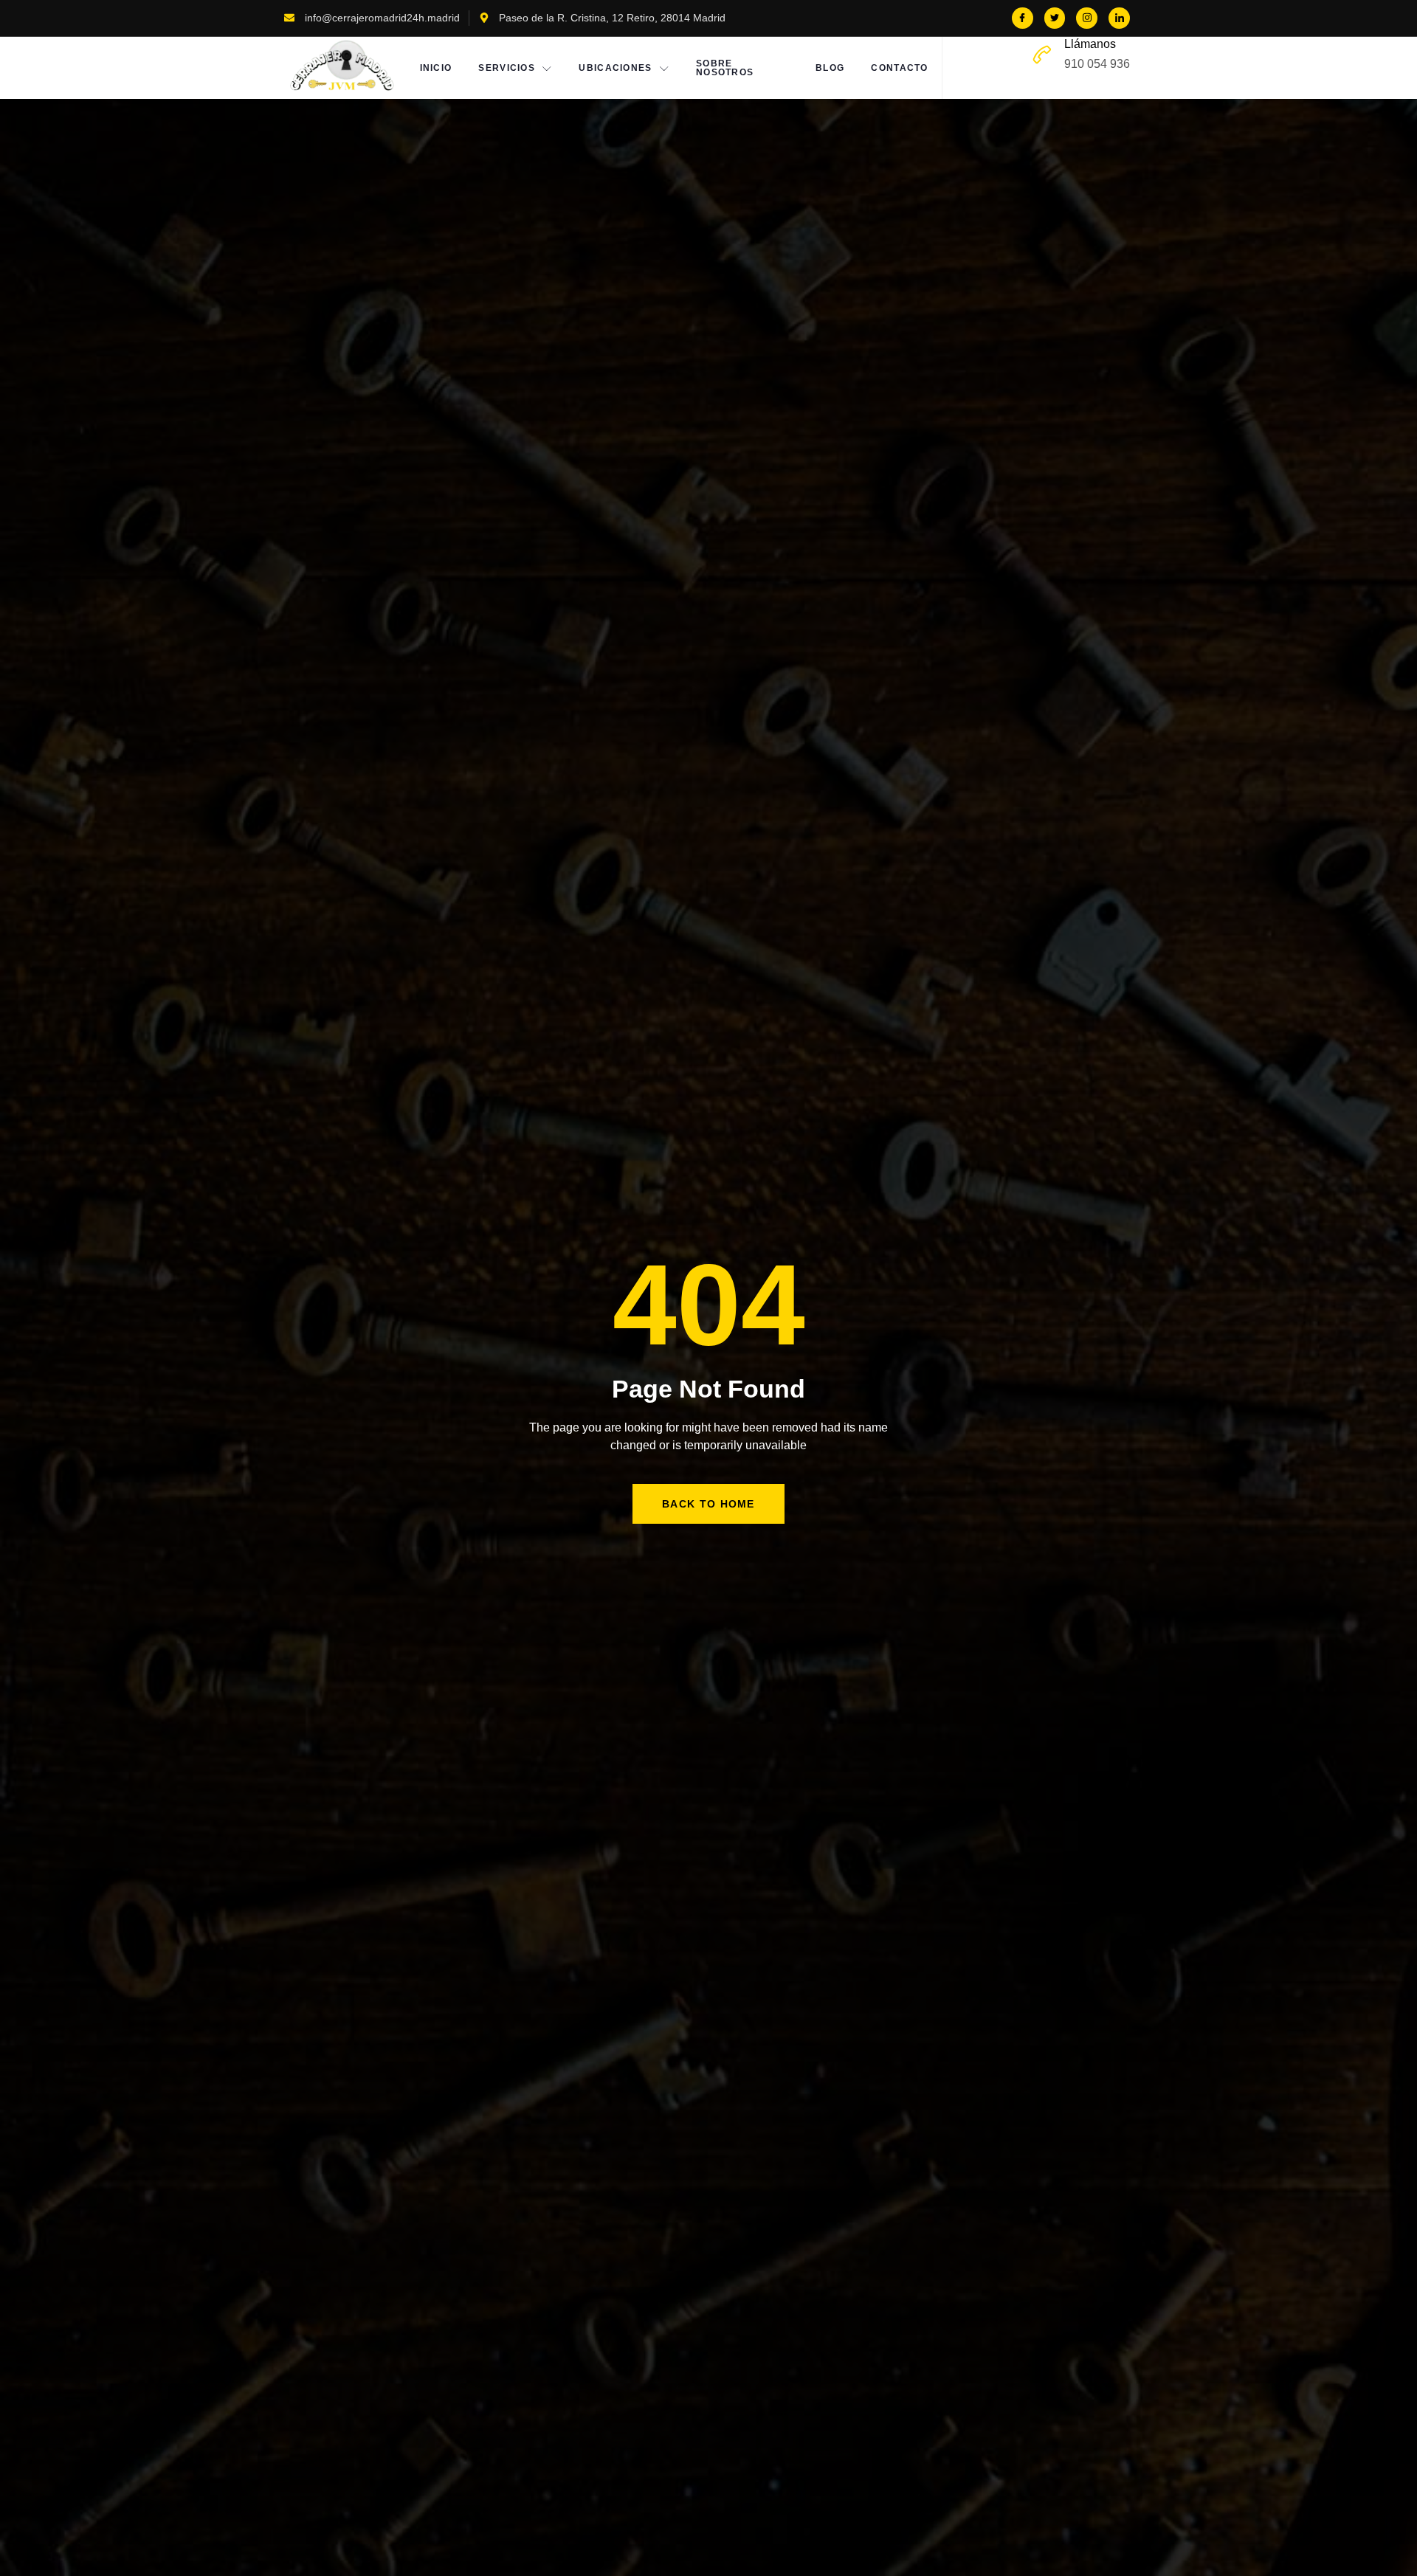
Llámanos (1090, 44)
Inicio (436, 68)
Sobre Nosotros (725, 68)
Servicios (507, 68)
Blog (830, 68)
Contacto (899, 68)
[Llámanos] (1042, 55)
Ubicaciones (615, 68)
